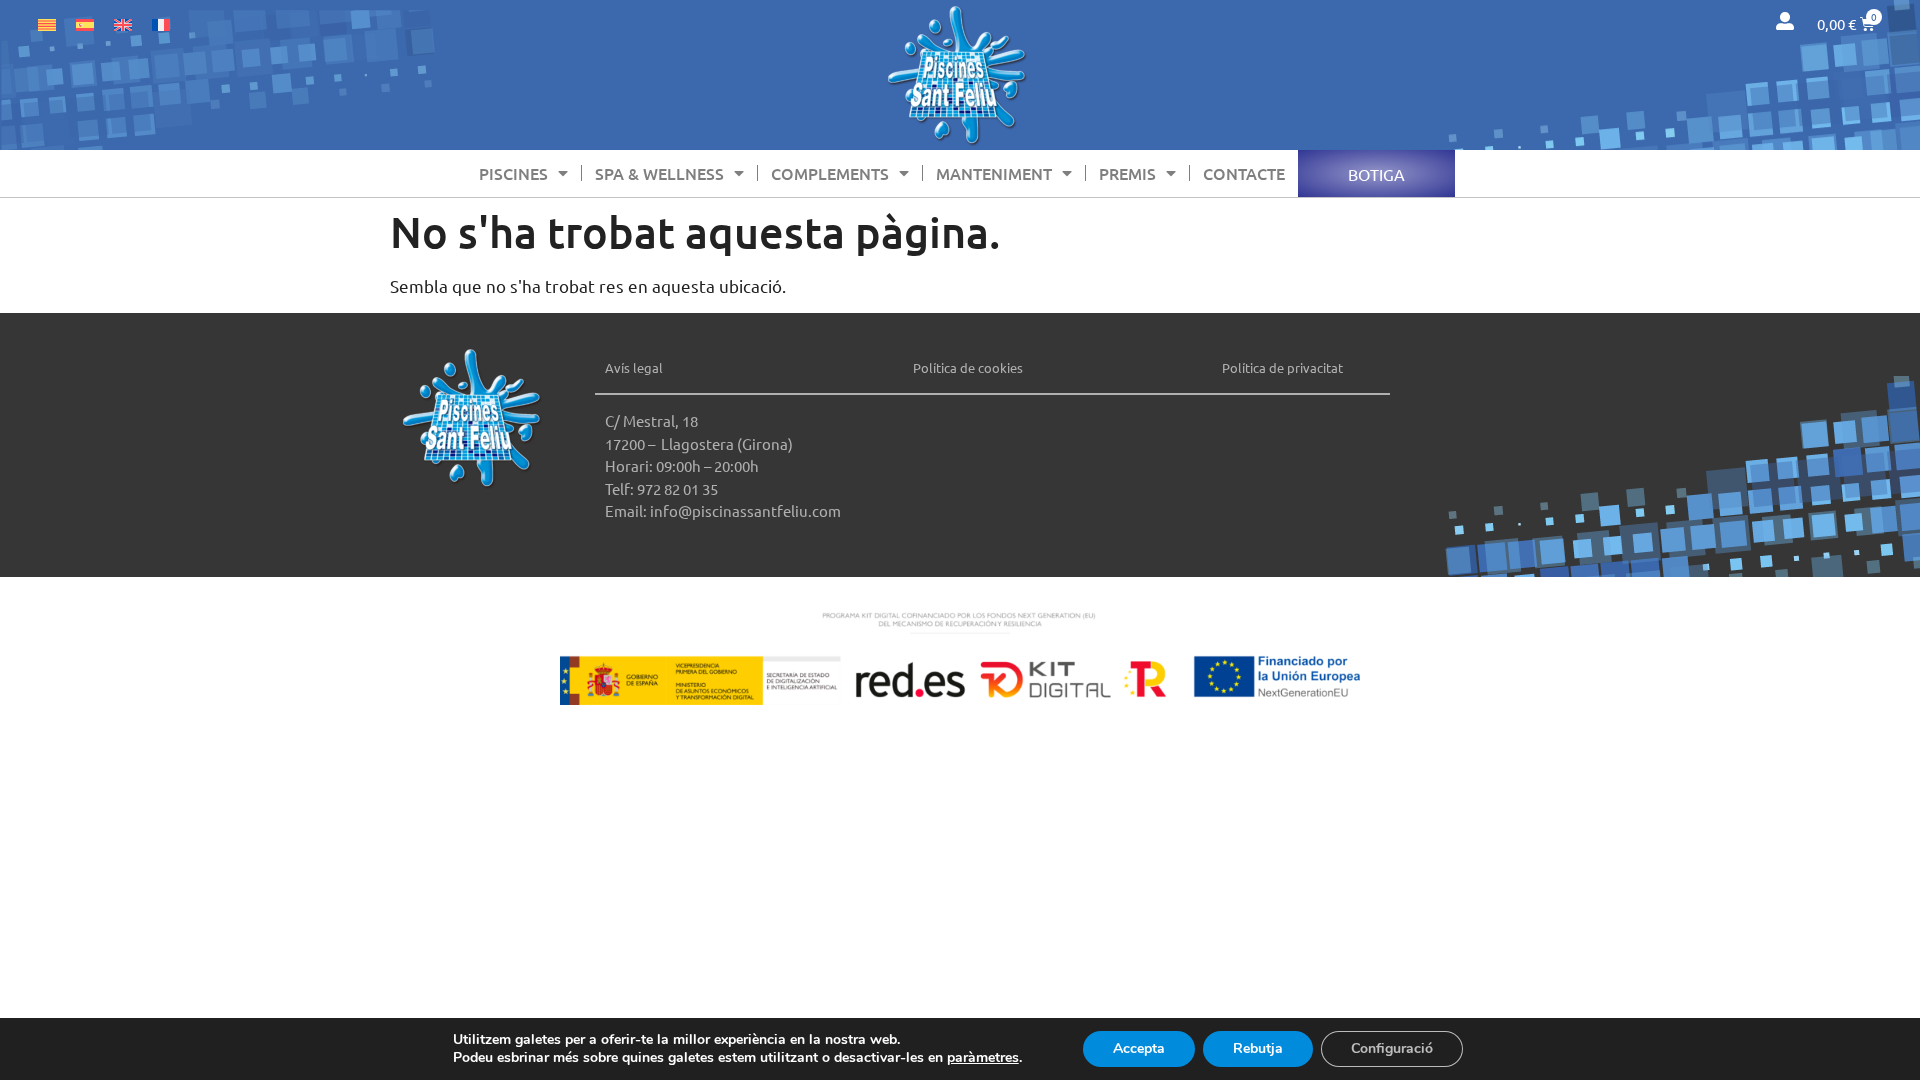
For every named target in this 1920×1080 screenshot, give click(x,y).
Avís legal (634, 367)
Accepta (1139, 1048)
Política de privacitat (1282, 367)
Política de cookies (968, 367)
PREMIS (1127, 173)
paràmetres (983, 1058)
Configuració (1392, 1048)
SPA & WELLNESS (659, 173)
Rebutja (1258, 1048)
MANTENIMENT (994, 173)
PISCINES (513, 173)
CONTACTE (1244, 173)
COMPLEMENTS (830, 173)
